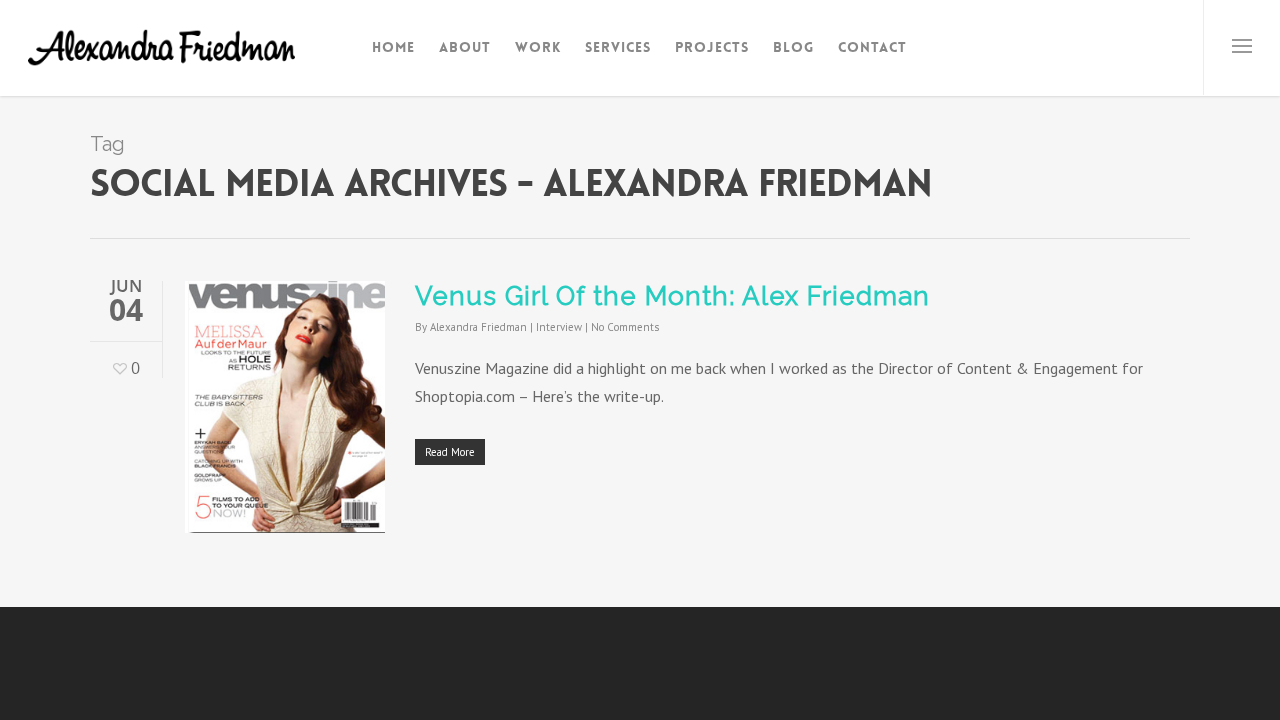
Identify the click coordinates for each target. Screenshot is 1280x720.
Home (393, 47)
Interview (559, 327)
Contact (872, 47)
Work (538, 47)
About (465, 47)
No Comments (625, 327)
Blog (793, 47)
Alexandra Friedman (478, 327)
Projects (712, 47)
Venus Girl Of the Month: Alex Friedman (672, 296)
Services (618, 47)
